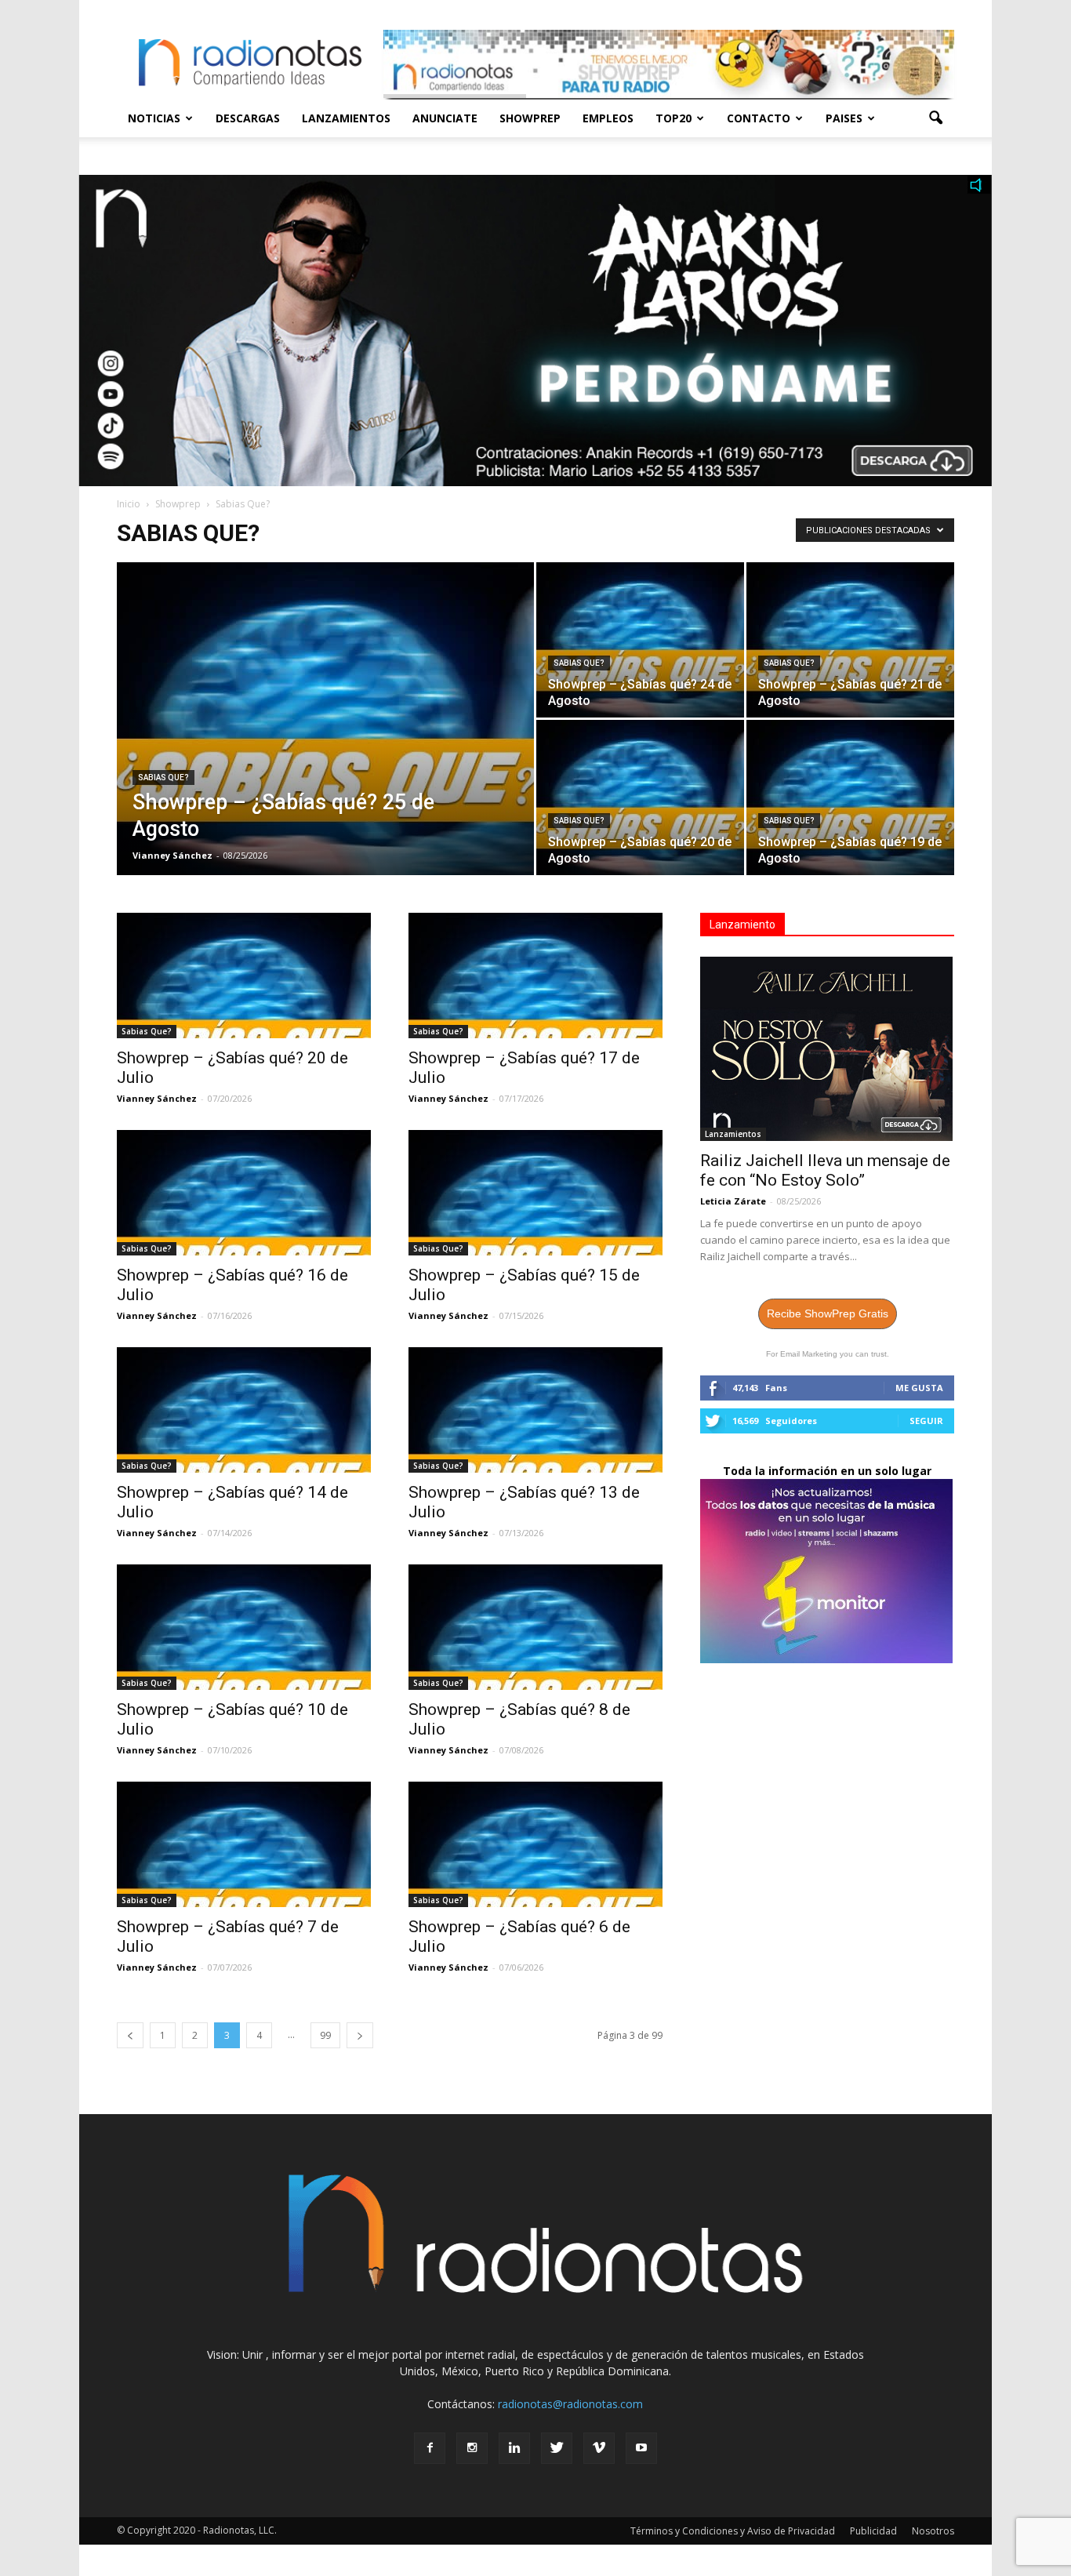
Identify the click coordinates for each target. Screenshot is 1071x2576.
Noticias (154, 118)
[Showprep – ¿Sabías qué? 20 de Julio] (244, 976)
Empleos (608, 118)
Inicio (129, 504)
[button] (935, 118)
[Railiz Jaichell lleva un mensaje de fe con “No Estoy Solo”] (827, 1049)
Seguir (926, 1421)
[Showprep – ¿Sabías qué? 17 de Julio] (535, 976)
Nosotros (933, 2531)
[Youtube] (641, 2448)
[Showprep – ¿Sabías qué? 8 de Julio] (535, 1627)
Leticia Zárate (733, 1201)
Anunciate (445, 118)
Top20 (673, 118)
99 (325, 2035)
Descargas (248, 118)
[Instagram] (472, 2448)
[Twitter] (557, 2448)
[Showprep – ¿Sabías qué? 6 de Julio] (535, 1844)
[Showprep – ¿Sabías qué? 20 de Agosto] (640, 798)
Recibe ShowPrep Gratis (828, 1313)
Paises (844, 118)
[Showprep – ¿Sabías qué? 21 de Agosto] (850, 640)
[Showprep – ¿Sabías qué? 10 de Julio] (244, 1627)
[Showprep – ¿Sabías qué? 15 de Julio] (535, 1193)
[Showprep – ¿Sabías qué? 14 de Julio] (244, 1410)
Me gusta (919, 1388)
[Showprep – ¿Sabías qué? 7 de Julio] (244, 1844)
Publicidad (873, 2531)
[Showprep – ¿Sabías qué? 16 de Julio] (244, 1193)
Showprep (530, 118)
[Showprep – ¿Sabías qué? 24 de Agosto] (640, 640)
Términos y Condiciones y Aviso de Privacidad (733, 2531)
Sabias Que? (163, 778)
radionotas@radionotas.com (570, 2404)
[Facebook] (430, 2448)
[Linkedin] (514, 2448)
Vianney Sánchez (172, 855)
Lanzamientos (346, 118)
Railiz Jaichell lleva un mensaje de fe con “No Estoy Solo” (825, 1170)
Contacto (759, 118)
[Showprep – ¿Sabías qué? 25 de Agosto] (325, 743)
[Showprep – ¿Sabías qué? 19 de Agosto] (850, 798)
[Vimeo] (599, 2448)
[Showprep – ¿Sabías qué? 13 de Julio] (535, 1410)
